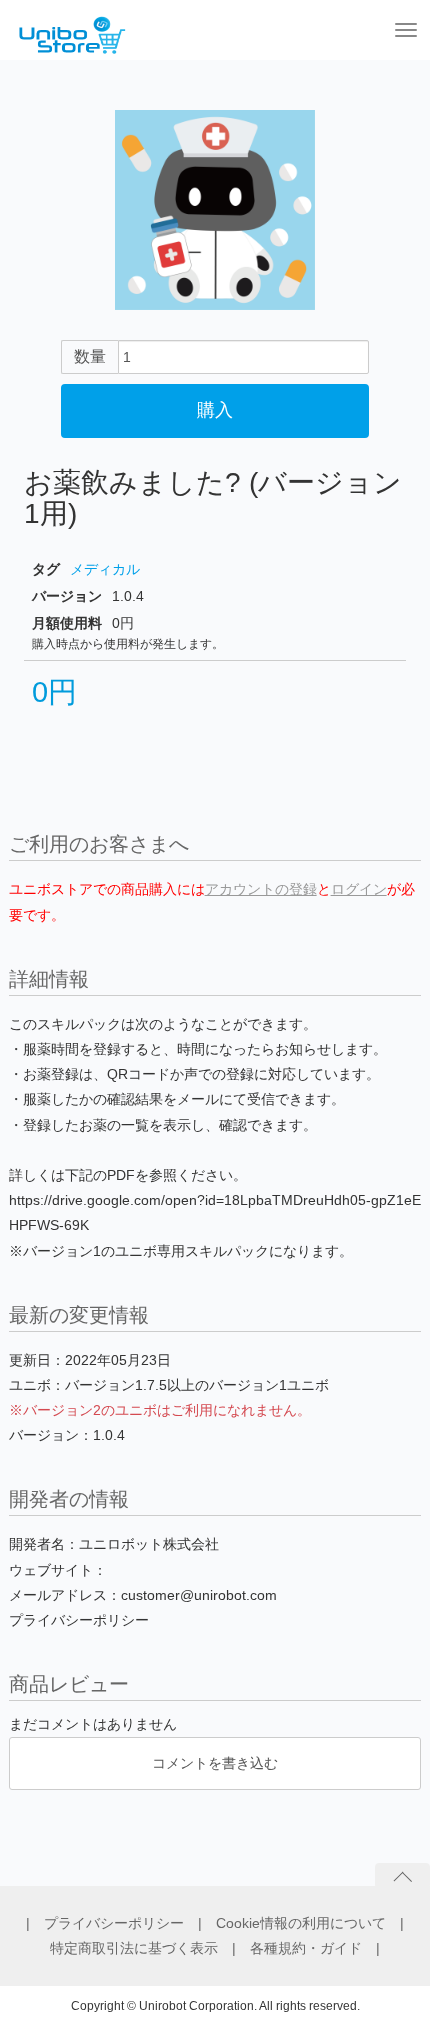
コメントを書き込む (215, 1763)
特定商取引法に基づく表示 (141, 1948)
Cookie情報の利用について (308, 1923)
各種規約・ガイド (313, 1948)
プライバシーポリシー (121, 1923)
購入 (215, 410)
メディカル (105, 569)
